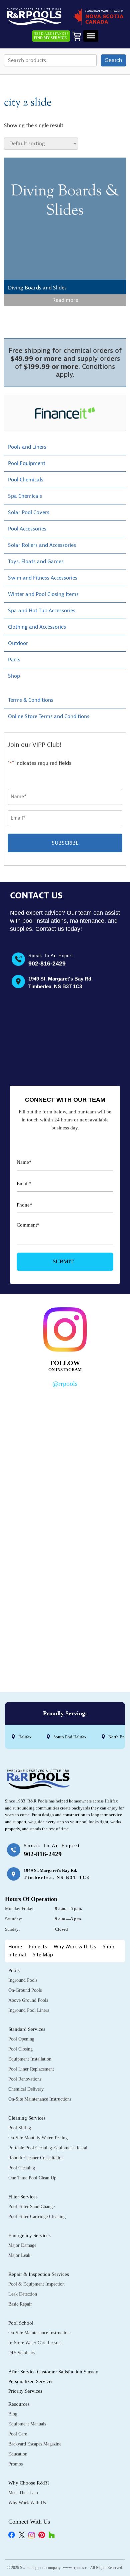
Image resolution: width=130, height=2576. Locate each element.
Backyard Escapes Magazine (35, 2444)
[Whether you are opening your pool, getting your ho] (65, 1567)
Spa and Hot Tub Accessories (42, 611)
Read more (65, 300)
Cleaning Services (27, 2118)
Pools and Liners (27, 447)
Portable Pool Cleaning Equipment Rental (48, 2148)
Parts (14, 660)
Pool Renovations (25, 2079)
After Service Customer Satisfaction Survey (53, 2372)
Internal (17, 1955)
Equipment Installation (30, 2059)
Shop (14, 676)
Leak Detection (23, 2294)
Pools (14, 1970)
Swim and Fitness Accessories (43, 578)
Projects (38, 1947)
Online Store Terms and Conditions (49, 716)
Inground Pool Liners (29, 2010)
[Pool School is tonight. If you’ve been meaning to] (65, 1638)
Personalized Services (31, 2381)
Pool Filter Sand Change (31, 2207)
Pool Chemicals (26, 480)
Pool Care (18, 2434)
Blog (13, 2414)
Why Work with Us (75, 1947)
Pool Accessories (27, 529)
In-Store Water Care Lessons (35, 2343)
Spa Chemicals (25, 496)
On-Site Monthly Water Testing (38, 2138)
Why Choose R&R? (29, 2483)
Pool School (21, 2323)
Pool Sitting (20, 2128)
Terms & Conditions (31, 700)
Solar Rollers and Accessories (42, 545)
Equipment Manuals (27, 2424)
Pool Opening (21, 2039)
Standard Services (27, 2029)
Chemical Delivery (26, 2089)
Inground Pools (23, 1980)
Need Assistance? (51, 36)
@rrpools (65, 1383)
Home (15, 1947)
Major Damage (22, 2245)
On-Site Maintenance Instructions (40, 2099)
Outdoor (18, 643)
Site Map (43, 1955)
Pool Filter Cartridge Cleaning (37, 2217)
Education (18, 2454)
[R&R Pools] (34, 17)
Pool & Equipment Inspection (36, 2284)
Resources (19, 2404)
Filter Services (23, 2197)
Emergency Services (29, 2235)
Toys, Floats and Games (36, 562)
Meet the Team (23, 2493)
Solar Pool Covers (29, 512)
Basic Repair (20, 2304)
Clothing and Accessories (37, 627)
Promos (15, 2464)
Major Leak (19, 2255)
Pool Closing (20, 2049)
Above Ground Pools (28, 2000)
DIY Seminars (22, 2353)
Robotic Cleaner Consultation (36, 2158)
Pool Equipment (27, 463)
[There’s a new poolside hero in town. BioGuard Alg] (65, 1426)
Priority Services (25, 2391)
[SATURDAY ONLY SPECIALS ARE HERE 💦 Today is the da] (65, 1496)
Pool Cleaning (22, 2168)
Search (113, 60)
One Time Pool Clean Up (32, 2178)
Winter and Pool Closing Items (43, 594)
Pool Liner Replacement (31, 2069)
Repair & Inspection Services (39, 2274)
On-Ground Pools (25, 1990)
